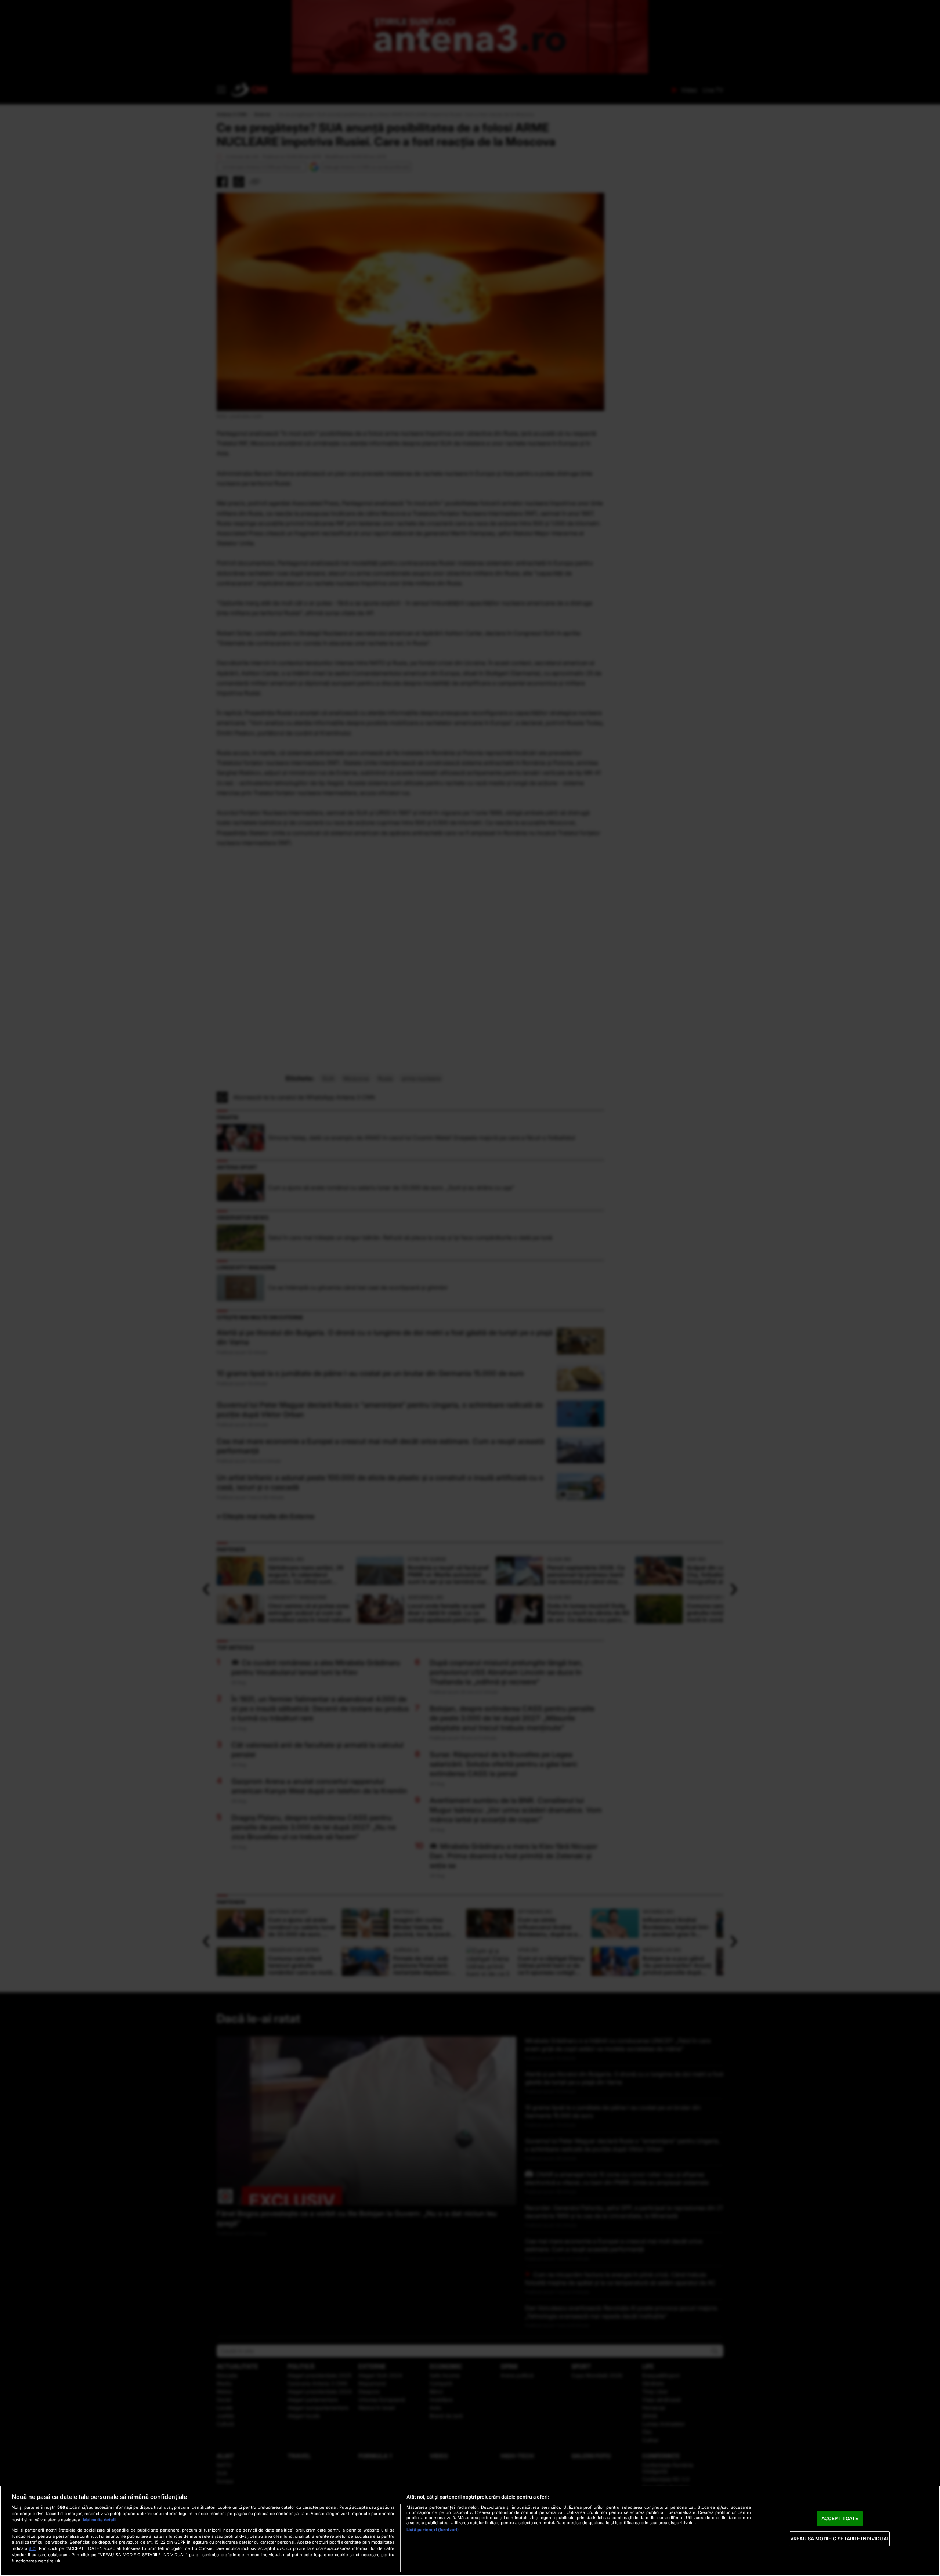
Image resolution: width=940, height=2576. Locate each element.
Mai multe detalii (100, 2520)
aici (33, 2548)
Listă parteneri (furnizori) (433, 2530)
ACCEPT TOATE (840, 2518)
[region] (470, 2531)
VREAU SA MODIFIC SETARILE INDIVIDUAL (840, 2539)
